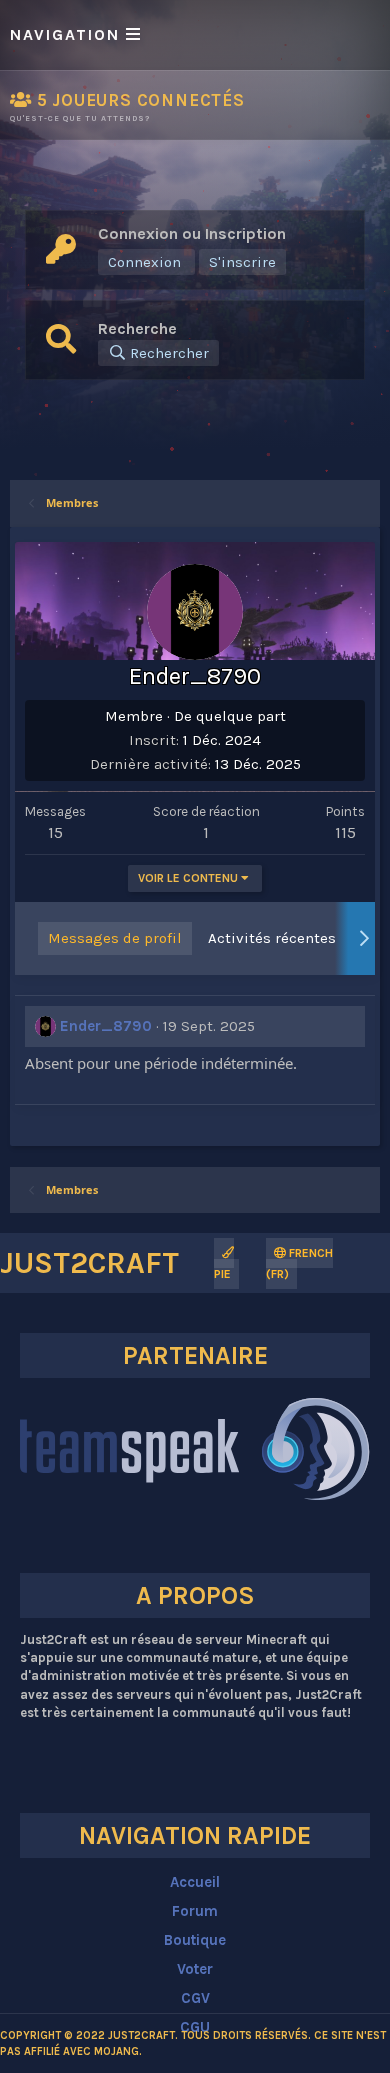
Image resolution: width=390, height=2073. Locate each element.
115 (345, 832)
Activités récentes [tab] (272, 938)
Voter (195, 1969)
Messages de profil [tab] (115, 938)
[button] (195, 35)
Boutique (195, 1940)
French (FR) (299, 1263)
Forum (195, 1911)
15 (55, 832)
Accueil (195, 1882)
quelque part (241, 716)
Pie (222, 1274)
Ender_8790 (106, 1026)
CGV (195, 1998)
